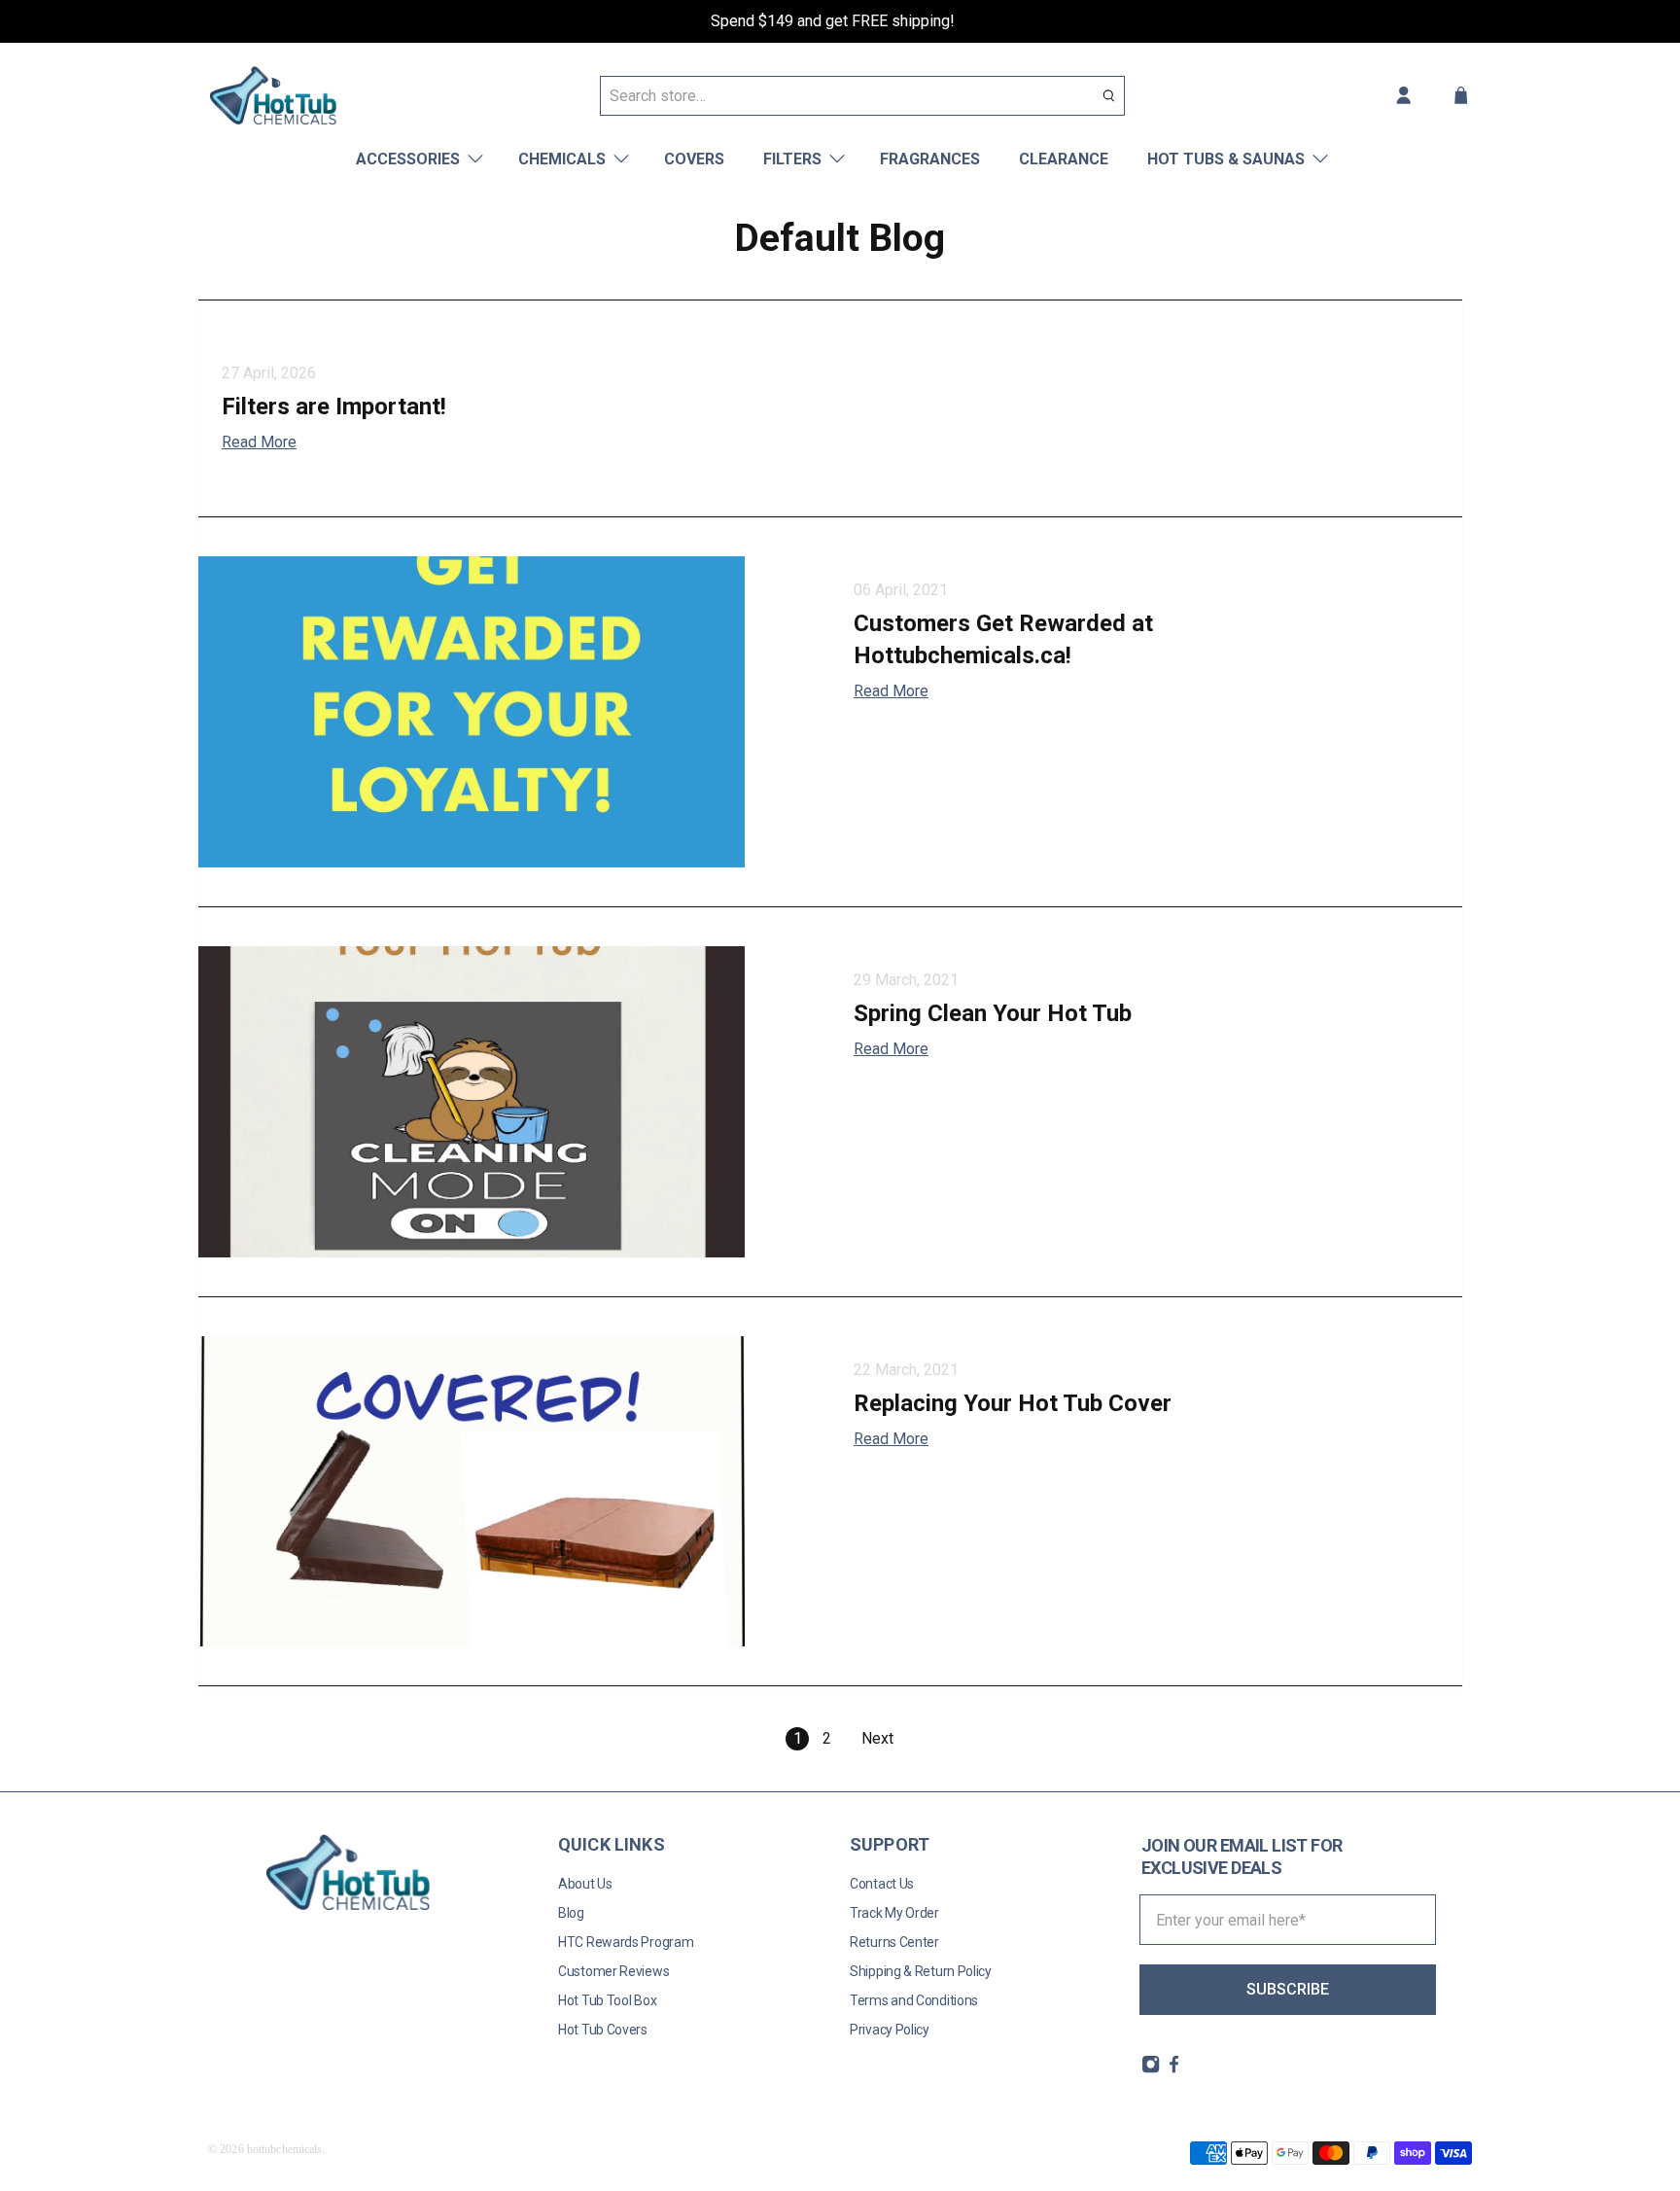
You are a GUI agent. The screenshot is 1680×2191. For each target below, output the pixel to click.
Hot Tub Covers (603, 2030)
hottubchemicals (285, 2149)
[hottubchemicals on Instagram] (1151, 2068)
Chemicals (562, 159)
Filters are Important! (334, 406)
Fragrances (930, 159)
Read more (259, 442)
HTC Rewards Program (626, 1942)
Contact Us (882, 1884)
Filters (792, 159)
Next (877, 1738)
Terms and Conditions (914, 2000)
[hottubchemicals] (273, 95)
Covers (694, 159)
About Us (585, 1884)
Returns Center (894, 1942)
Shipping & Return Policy (921, 1971)
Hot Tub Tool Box (607, 2000)
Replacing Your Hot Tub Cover (1013, 1403)
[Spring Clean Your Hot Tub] (514, 1102)
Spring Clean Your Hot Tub (993, 1013)
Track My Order (894, 1913)
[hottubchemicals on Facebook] (1174, 2068)
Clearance (1064, 159)
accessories (408, 159)
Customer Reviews (613, 1971)
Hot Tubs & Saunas (1226, 159)
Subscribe (1288, 1989)
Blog (571, 1913)
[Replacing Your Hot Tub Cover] (514, 1491)
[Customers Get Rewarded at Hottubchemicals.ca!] (514, 712)
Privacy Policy (890, 2030)
